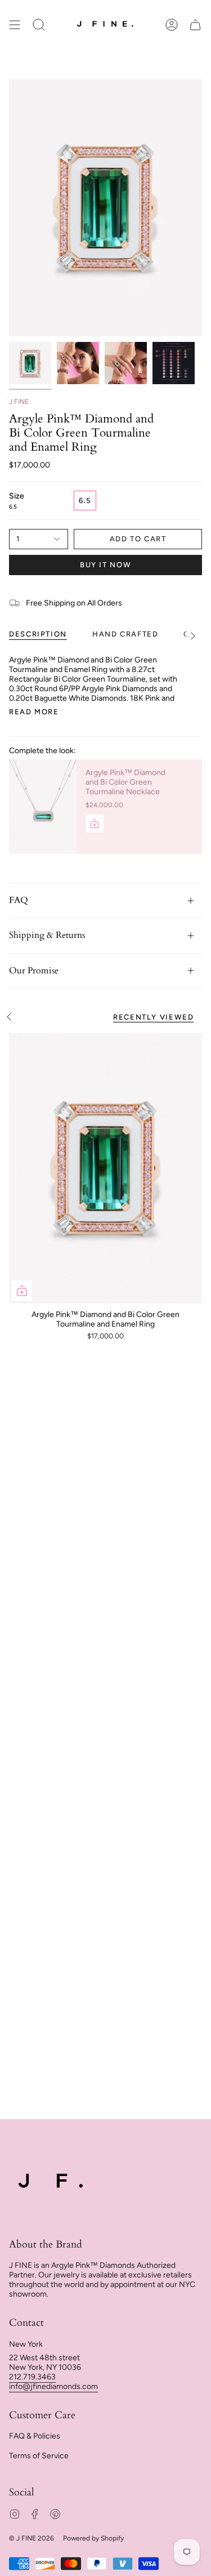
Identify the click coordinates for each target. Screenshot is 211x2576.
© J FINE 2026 (32, 2538)
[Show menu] (15, 25)
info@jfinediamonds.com (53, 2386)
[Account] (172, 25)
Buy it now (105, 565)
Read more (34, 712)
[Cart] (195, 25)
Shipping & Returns (47, 935)
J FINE (19, 402)
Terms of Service (39, 2456)
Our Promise (34, 971)
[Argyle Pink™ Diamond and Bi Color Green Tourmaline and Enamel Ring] (105, 1168)
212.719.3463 (32, 2377)
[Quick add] (22, 1291)
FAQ (19, 900)
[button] (39, 25)
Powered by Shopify (93, 2538)
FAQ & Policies (35, 2436)
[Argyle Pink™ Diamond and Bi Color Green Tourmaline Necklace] (43, 807)
